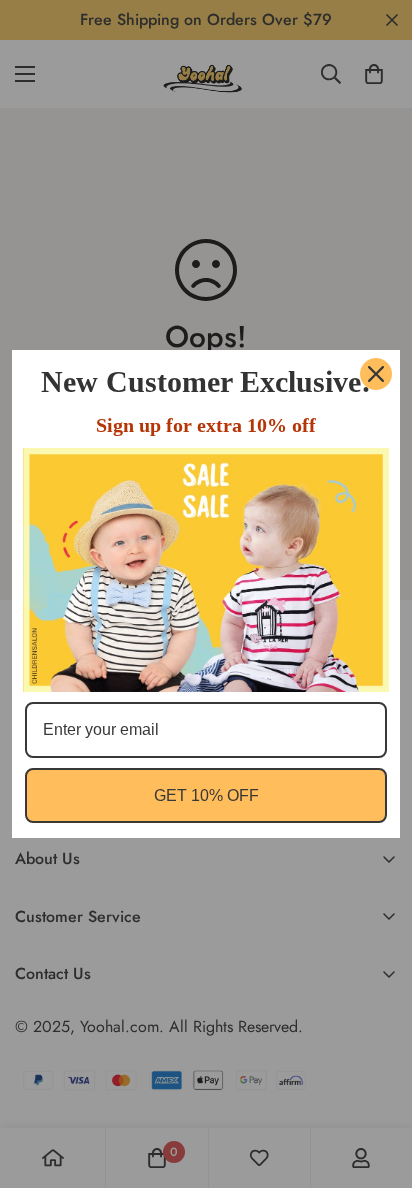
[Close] (376, 374)
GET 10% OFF (206, 795)
